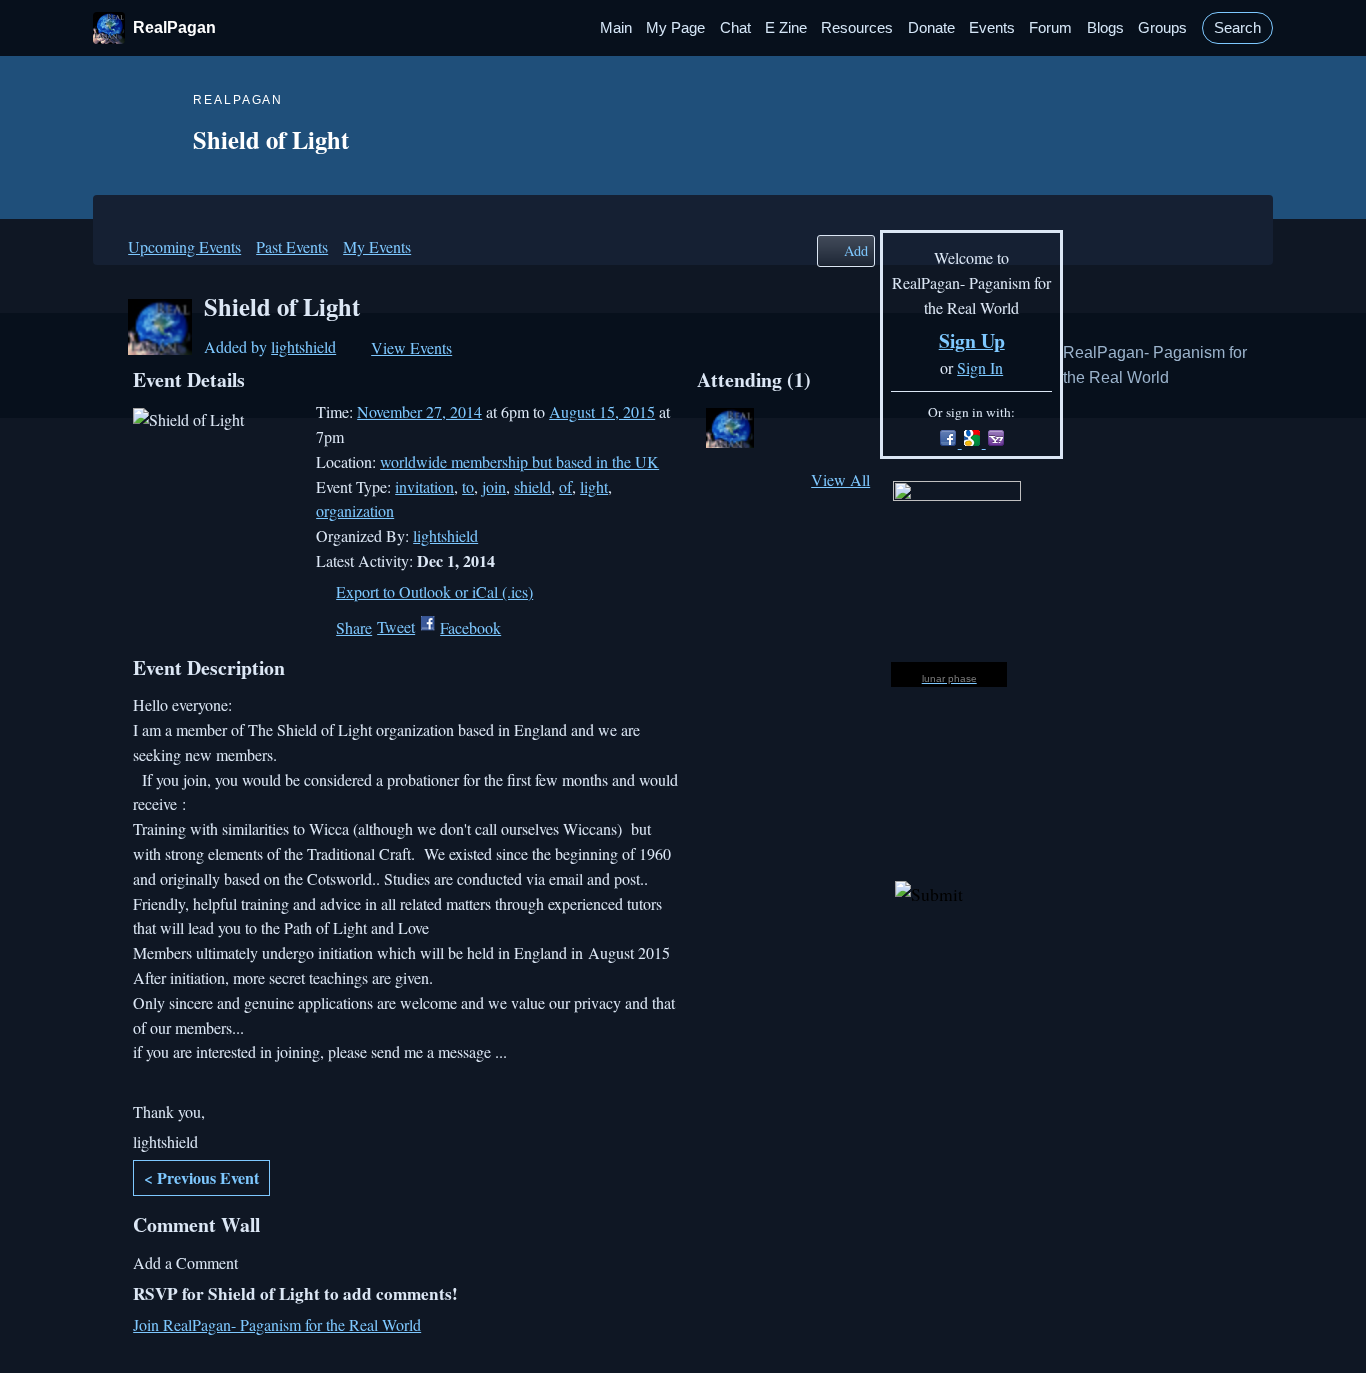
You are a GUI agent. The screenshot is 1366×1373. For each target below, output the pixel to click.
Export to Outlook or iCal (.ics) (434, 591)
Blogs (1105, 28)
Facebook (470, 627)
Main (616, 28)
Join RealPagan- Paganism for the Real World (277, 1324)
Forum (1050, 28)
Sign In (980, 367)
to (468, 486)
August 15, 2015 (602, 411)
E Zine (786, 28)
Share (354, 627)
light (594, 486)
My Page (675, 28)
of (565, 486)
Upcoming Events (184, 246)
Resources (857, 28)
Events (992, 28)
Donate (931, 28)
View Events (411, 347)
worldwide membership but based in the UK (519, 461)
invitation (424, 486)
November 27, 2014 (419, 411)
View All (840, 479)
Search (1237, 28)
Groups (1162, 28)
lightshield (303, 346)
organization (355, 510)
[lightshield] (160, 348)
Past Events (292, 246)
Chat (735, 28)
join (494, 486)
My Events (377, 246)
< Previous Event (201, 1177)
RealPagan (174, 27)
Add (856, 250)
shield (532, 486)
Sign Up (972, 340)
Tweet (396, 626)
